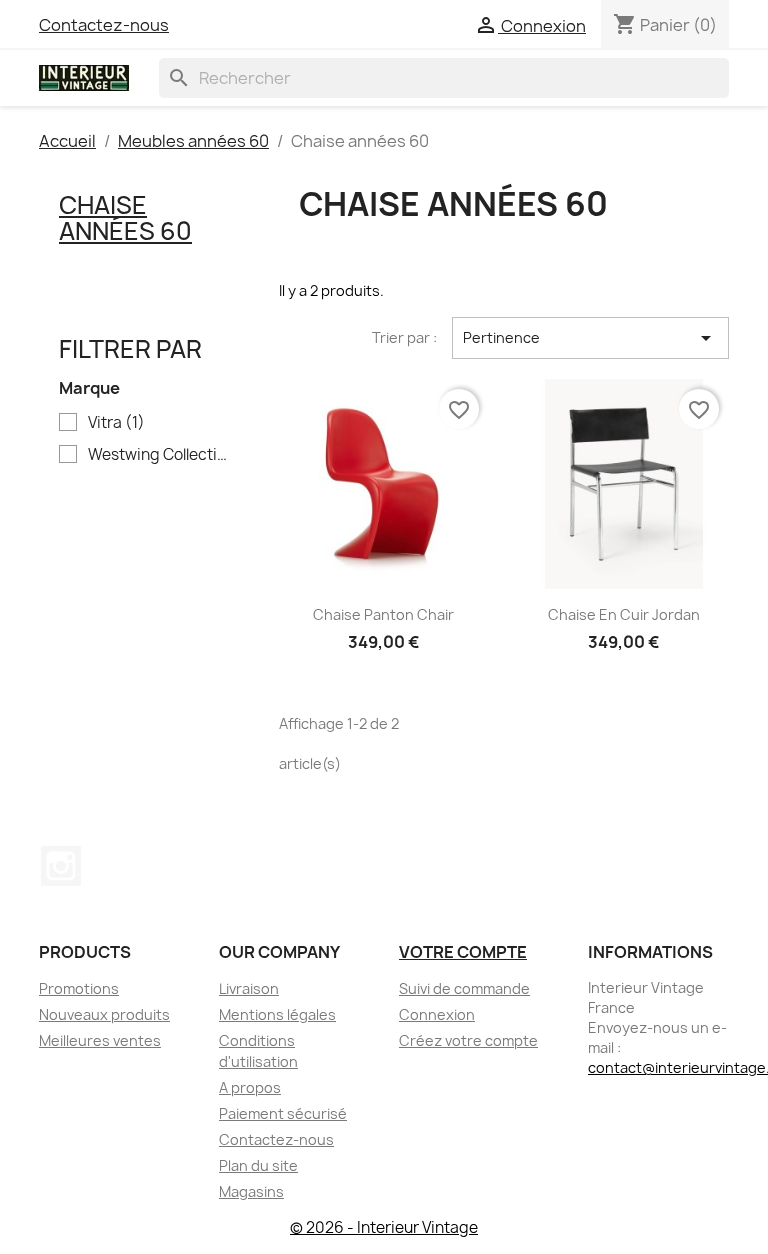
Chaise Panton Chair (383, 614)
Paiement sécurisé (283, 1113)
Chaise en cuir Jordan (624, 614)
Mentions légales (277, 1014)
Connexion (437, 1014)
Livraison (249, 988)
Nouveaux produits (104, 1014)
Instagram (61, 866)
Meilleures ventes (100, 1040)
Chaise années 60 (125, 218)
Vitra (116, 423)
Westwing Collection (158, 455)
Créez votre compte (468, 1040)
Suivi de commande (464, 988)
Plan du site (258, 1165)
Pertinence (590, 338)
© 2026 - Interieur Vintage (384, 1227)
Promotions (79, 988)
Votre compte (463, 952)
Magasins (251, 1191)
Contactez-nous (104, 25)
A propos (250, 1087)
